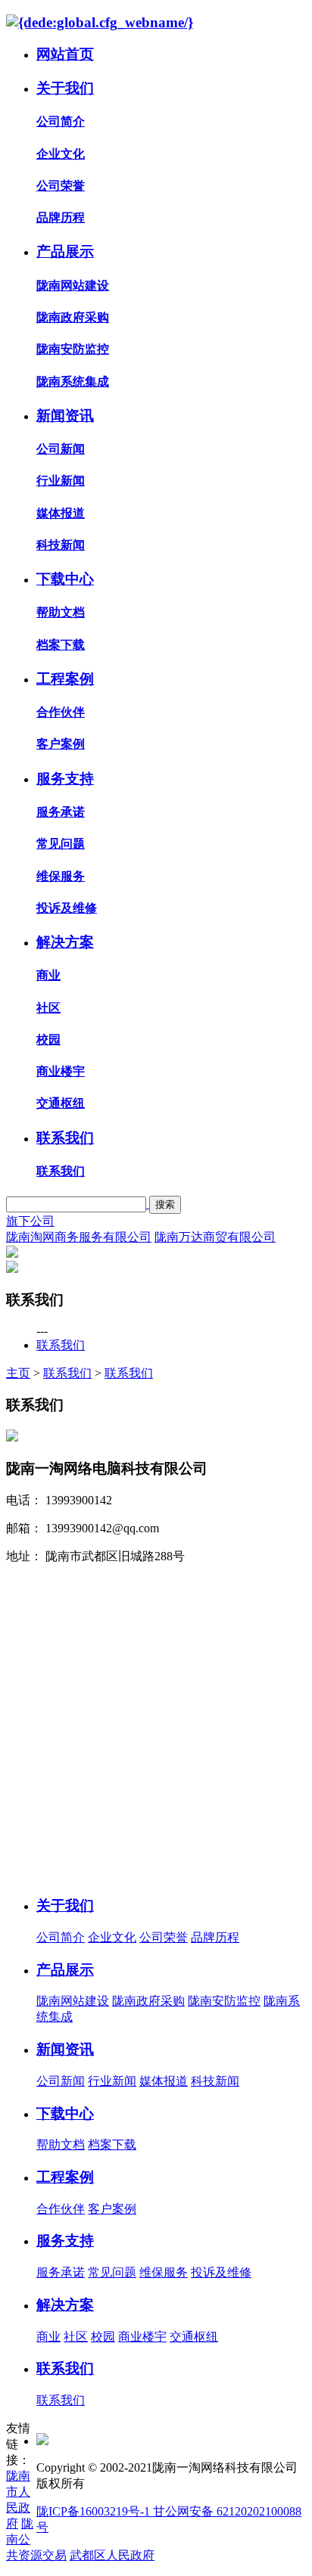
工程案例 (65, 679)
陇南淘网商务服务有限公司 (79, 1237)
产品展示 (65, 251)
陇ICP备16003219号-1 (95, 2511)
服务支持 (65, 779)
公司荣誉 (61, 186)
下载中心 (65, 579)
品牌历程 (61, 217)
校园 (48, 1040)
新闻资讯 (65, 416)
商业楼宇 (61, 1071)
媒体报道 (61, 513)
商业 (48, 975)
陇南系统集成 (73, 382)
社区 (48, 1008)
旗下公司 (30, 1221)
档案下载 (61, 645)
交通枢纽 (61, 1103)
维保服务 (61, 876)
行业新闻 (61, 481)
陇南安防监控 (73, 349)
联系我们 (65, 1138)
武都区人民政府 (112, 2555)
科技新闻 (61, 545)
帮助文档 (61, 612)
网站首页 (65, 54)
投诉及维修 (67, 908)
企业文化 (61, 154)
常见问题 (61, 844)
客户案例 (61, 744)
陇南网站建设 (73, 286)
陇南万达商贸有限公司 (215, 1237)
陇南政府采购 (73, 317)
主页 (18, 1373)
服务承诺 (61, 812)
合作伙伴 (61, 712)
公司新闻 (61, 449)
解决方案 (65, 942)
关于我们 (65, 88)
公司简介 (61, 121)
